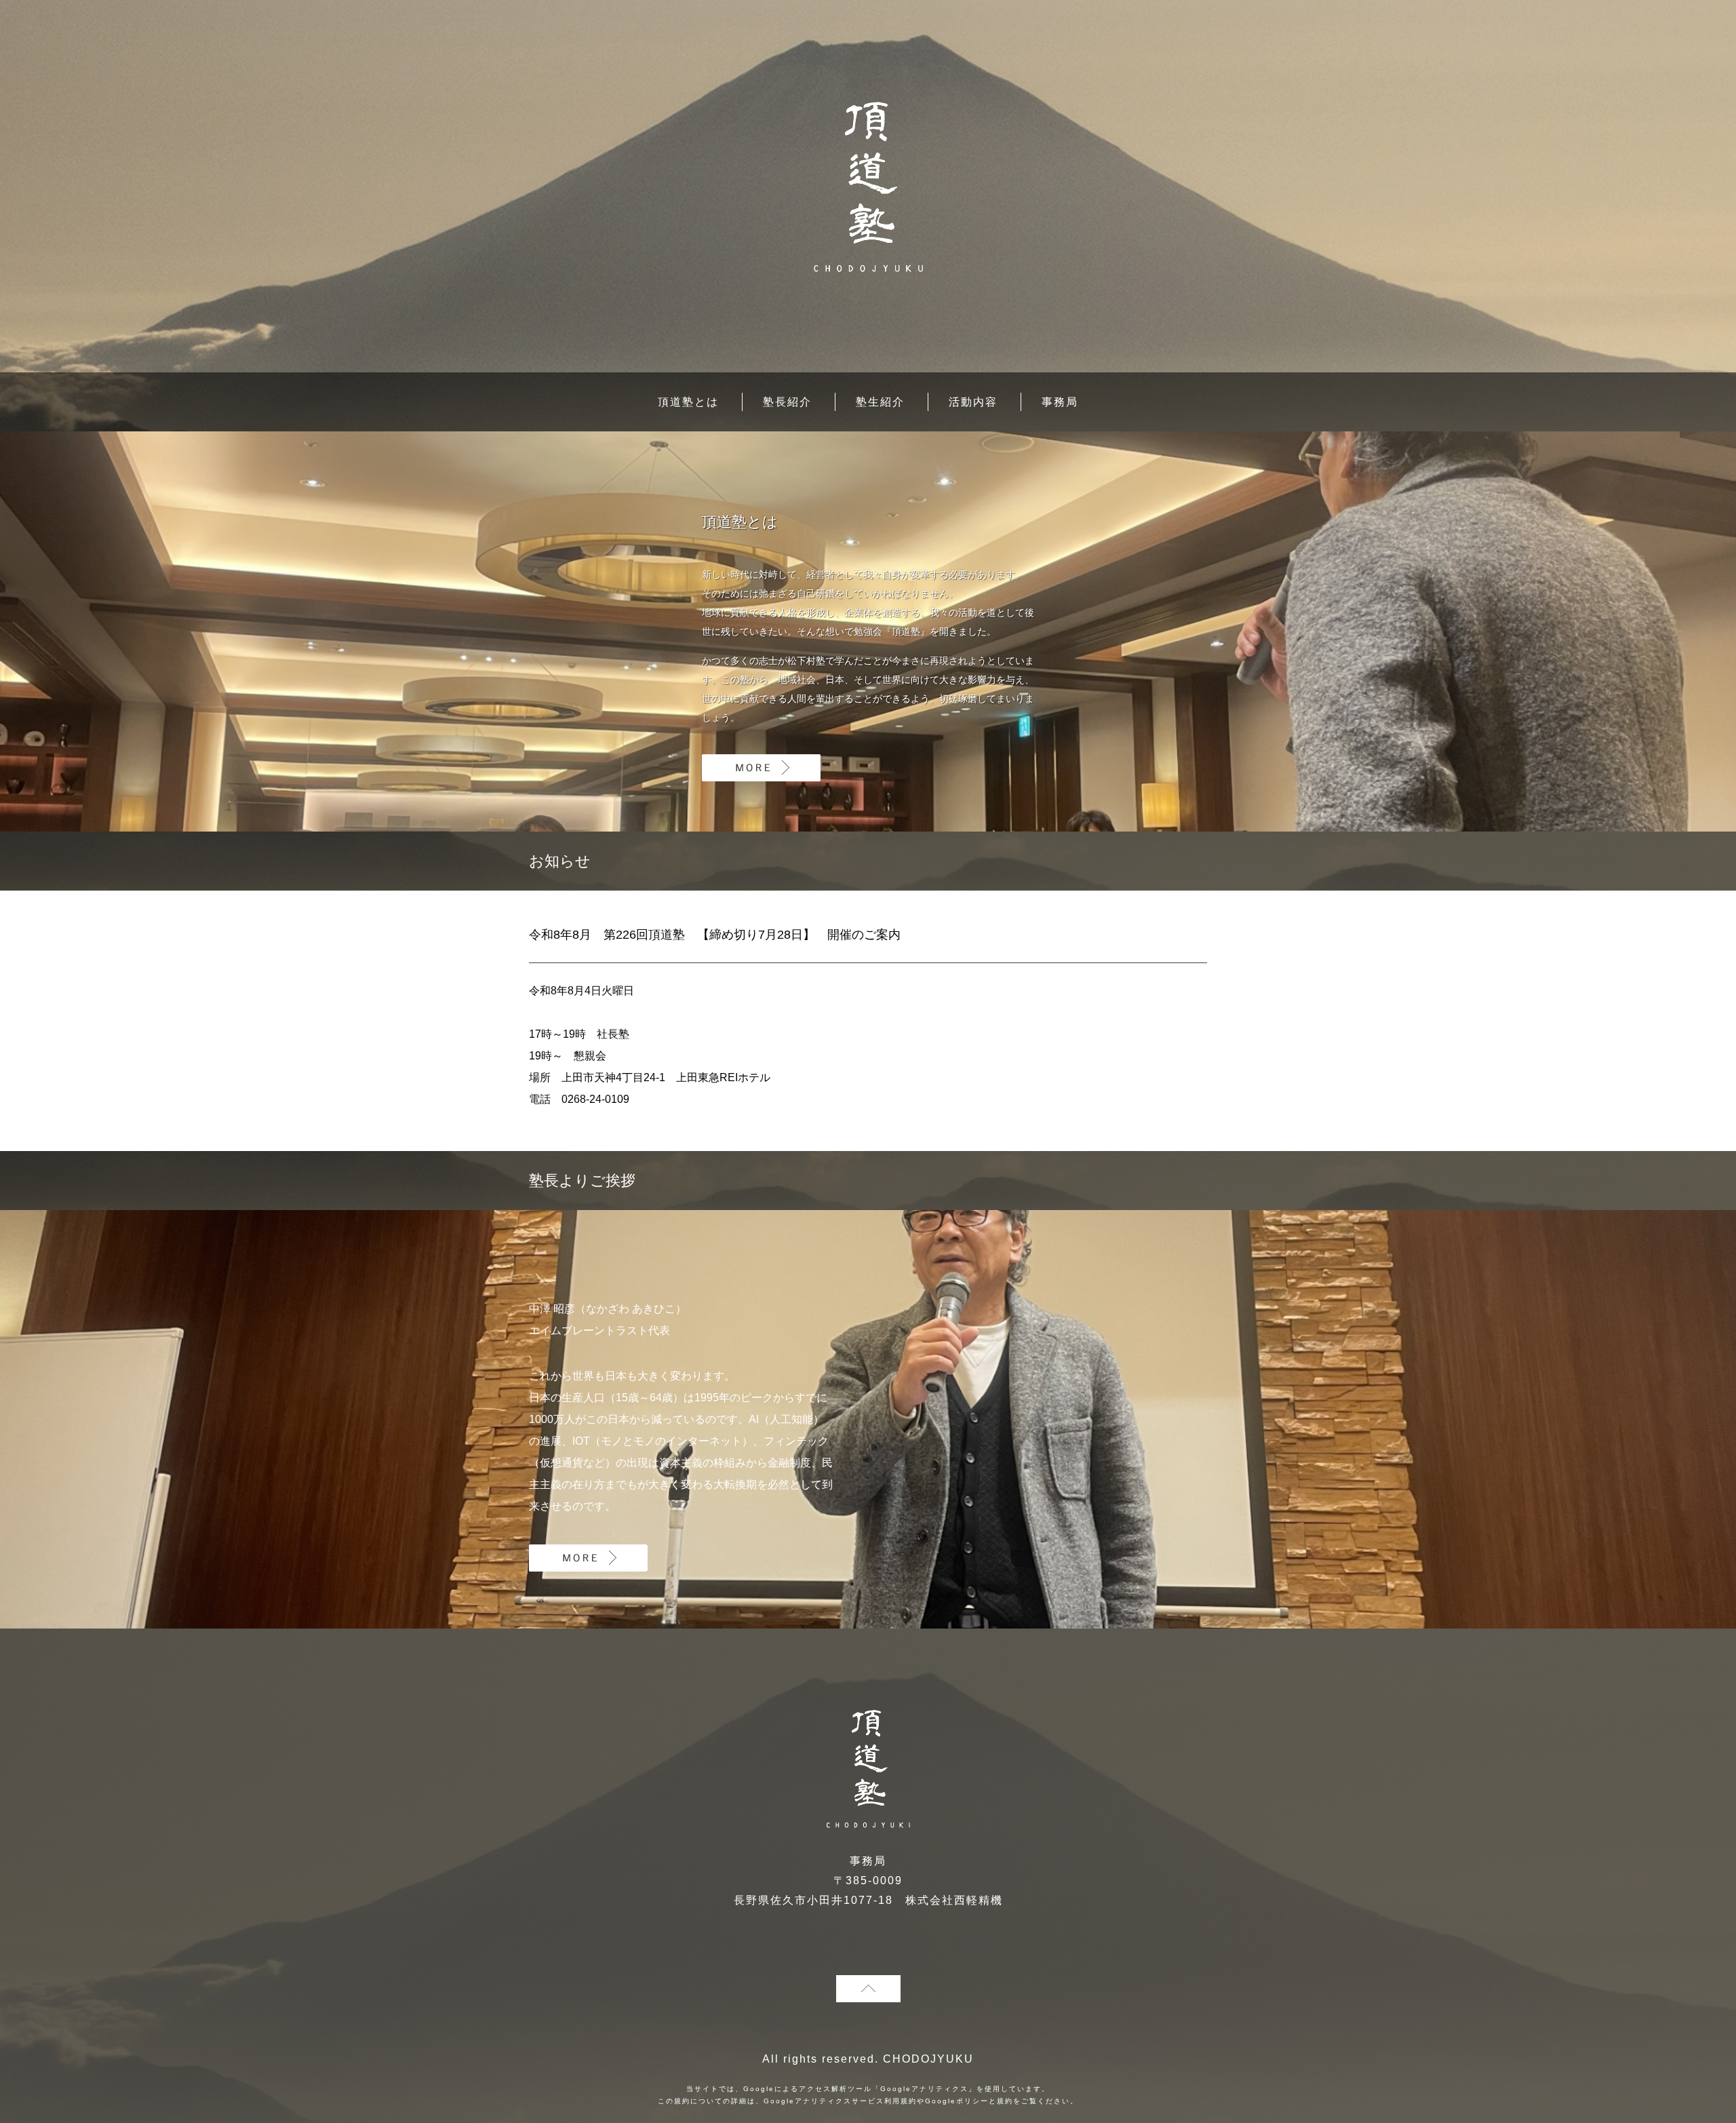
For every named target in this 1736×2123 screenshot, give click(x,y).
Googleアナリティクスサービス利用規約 (840, 2101)
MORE (761, 768)
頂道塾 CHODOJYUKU (868, 187)
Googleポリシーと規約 (969, 2101)
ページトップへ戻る (868, 1989)
